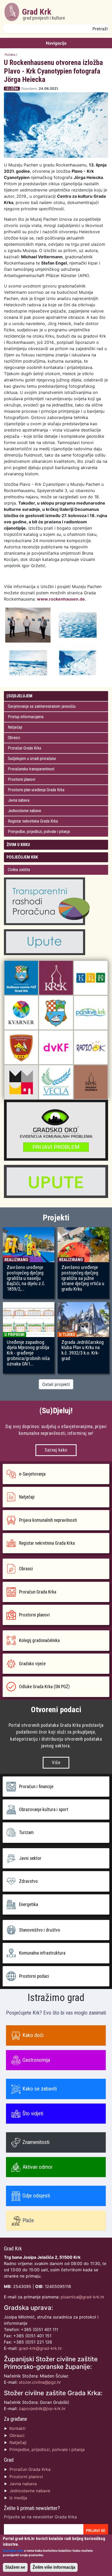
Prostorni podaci (34, 1976)
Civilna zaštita (19, 870)
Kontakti (17, 2428)
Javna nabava (19, 800)
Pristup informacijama (26, 717)
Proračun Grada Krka (24, 748)
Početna (10, 55)
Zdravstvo (28, 1881)
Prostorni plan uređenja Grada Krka (36, 790)
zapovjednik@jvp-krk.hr (42, 2409)
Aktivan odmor (38, 2167)
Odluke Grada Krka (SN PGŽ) (44, 1687)
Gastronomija (36, 2060)
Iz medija (18, 2498)
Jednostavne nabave (24, 811)
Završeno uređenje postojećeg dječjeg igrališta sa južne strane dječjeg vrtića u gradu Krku (83, 1278)
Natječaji (15, 727)
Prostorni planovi (21, 779)
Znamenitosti (36, 2142)
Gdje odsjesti (36, 2196)
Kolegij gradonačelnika (39, 1640)
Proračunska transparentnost (31, 769)
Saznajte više (13, 2551)
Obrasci (14, 738)
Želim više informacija (54, 2567)
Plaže (28, 2220)
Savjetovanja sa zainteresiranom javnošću (42, 706)
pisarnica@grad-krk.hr (83, 2297)
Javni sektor (30, 1858)
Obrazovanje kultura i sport (44, 1810)
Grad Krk (44, 14)
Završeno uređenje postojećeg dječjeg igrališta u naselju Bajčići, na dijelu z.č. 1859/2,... (26, 1278)
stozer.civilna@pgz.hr (40, 2382)
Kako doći (33, 2035)
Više (56, 1763)
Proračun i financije (36, 1787)
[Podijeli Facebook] (101, 89)
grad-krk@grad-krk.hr (40, 2348)
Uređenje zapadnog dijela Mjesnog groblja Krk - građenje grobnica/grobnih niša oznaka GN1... (28, 1353)
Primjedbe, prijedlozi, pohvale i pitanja (39, 832)
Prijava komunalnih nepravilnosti (48, 1520)
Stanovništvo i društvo (40, 1930)
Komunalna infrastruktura (42, 1953)
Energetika (29, 1904)
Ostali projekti (56, 1384)
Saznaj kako (56, 1450)
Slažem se (15, 2567)
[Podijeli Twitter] (106, 89)
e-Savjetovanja (32, 1474)
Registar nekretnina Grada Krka (33, 821)
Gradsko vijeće (32, 1664)
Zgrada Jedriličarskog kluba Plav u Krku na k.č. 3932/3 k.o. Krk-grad (83, 1350)
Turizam (26, 1832)
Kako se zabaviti (40, 2089)
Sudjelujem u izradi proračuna (32, 759)
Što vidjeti (33, 2113)
